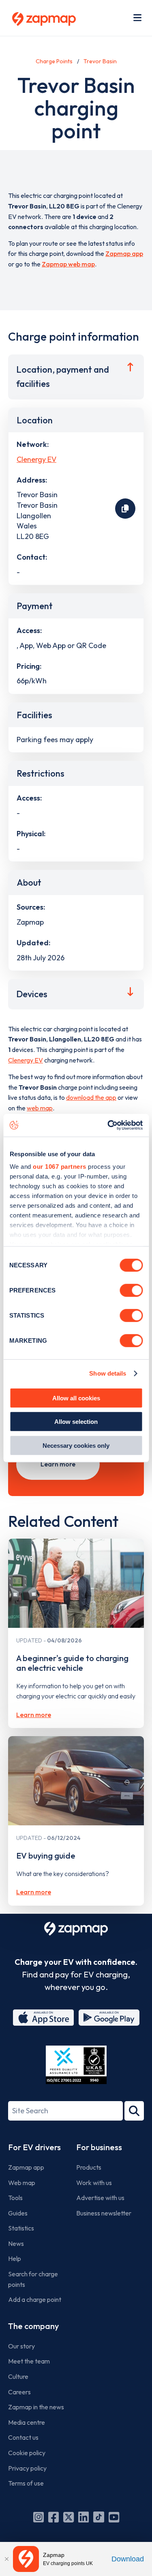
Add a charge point (35, 2299)
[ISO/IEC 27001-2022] (76, 2065)
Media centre (27, 2422)
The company (33, 2326)
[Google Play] (109, 2018)
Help (15, 2258)
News (16, 2243)
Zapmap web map (68, 264)
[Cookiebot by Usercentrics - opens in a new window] (108, 1125)
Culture (18, 2376)
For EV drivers (34, 2147)
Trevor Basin (100, 61)
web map (40, 1108)
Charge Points (54, 61)
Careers (19, 2392)
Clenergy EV (36, 459)
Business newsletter (104, 2213)
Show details (108, 1373)
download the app (91, 1097)
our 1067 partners (60, 1167)
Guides (18, 2213)
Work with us (94, 2183)
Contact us (23, 2437)
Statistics (21, 2228)
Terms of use (26, 2483)
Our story (21, 2346)
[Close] (6, 2559)
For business (99, 2147)
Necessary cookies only (76, 1445)
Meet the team (29, 2361)
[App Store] (43, 2018)
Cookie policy (27, 2453)
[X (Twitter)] (69, 2517)
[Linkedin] (83, 2517)
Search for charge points (33, 2279)
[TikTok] (99, 2517)
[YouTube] (114, 2517)
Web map (22, 2183)
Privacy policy (27, 2468)
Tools (15, 2198)
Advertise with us (100, 2198)
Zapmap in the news (36, 2407)
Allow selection (76, 1422)
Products (89, 2167)
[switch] (131, 1290)
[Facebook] (54, 2517)
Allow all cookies (76, 1398)
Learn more (58, 1464)
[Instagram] (39, 2517)
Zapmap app (124, 253)
